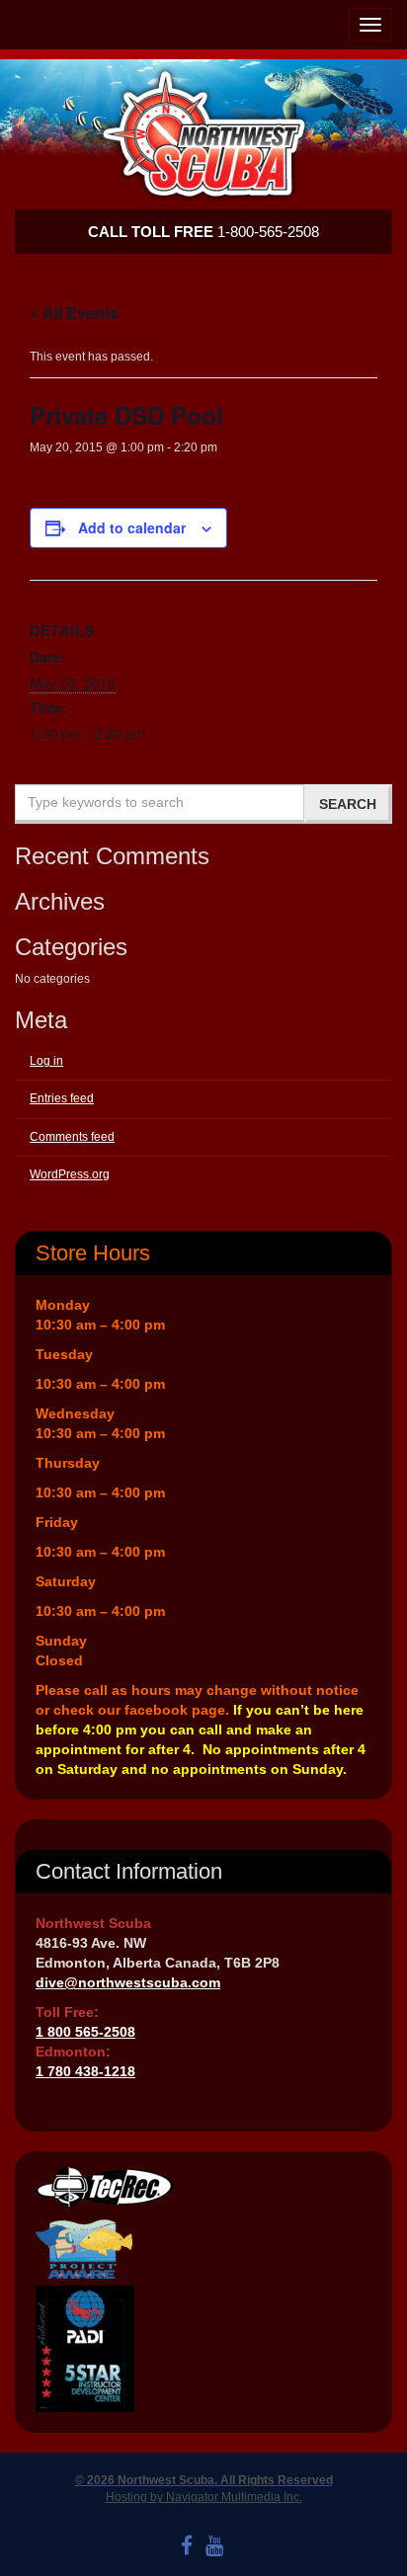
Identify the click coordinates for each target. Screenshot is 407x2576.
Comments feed (72, 1137)
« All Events (74, 313)
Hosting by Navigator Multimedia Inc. (204, 2497)
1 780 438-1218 (85, 2071)
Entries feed (62, 1098)
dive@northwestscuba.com (128, 1982)
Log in (46, 1061)
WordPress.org (70, 1174)
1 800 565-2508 (85, 2032)
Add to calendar (132, 527)
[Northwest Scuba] (203, 134)
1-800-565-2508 (203, 232)
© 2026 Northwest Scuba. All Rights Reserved (204, 2480)
